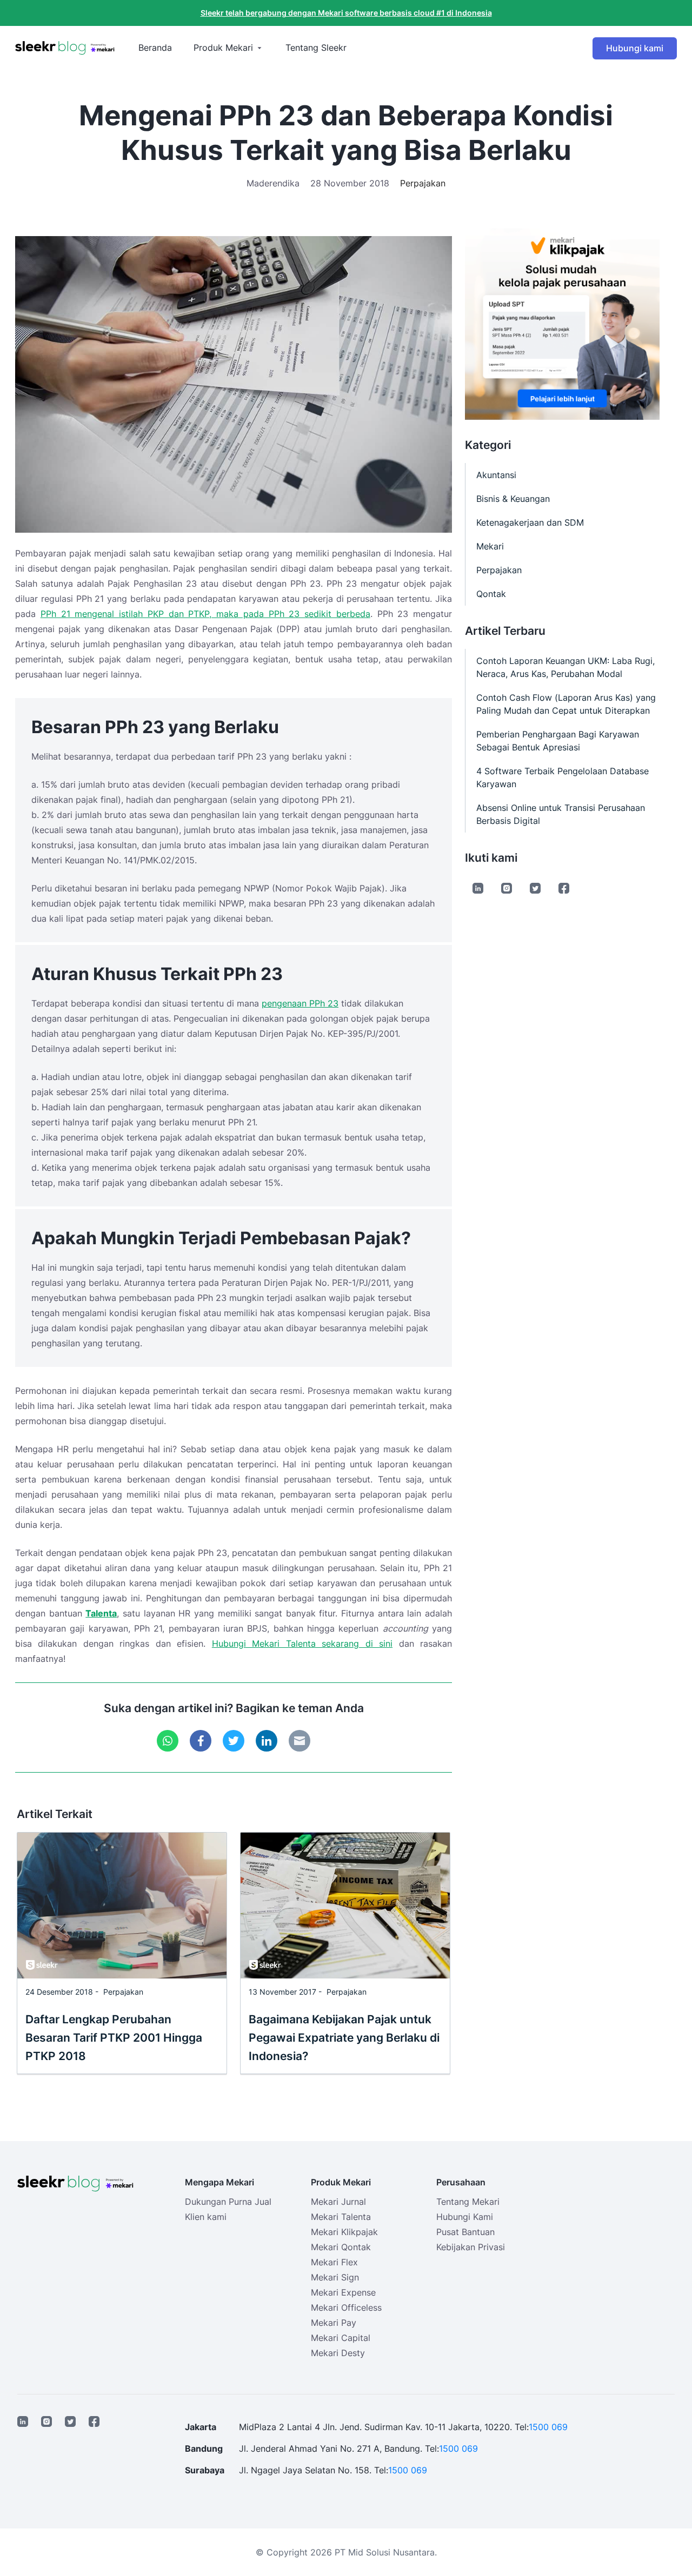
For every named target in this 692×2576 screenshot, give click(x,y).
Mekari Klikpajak (344, 2232)
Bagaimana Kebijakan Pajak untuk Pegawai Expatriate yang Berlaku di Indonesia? (344, 2038)
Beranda (155, 48)
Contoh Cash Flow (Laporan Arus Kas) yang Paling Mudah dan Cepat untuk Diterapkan (566, 704)
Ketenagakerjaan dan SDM (530, 522)
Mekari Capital (341, 2338)
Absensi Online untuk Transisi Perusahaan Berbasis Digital (561, 814)
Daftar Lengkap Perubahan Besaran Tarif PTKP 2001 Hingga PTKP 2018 (114, 2038)
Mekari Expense (343, 2292)
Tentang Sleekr (316, 48)
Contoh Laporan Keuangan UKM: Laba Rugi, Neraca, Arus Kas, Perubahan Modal (565, 667)
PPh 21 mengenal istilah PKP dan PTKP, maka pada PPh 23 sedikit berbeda (205, 614)
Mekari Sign (335, 2277)
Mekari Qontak (341, 2247)
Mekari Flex (334, 2262)
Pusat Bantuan (465, 2232)
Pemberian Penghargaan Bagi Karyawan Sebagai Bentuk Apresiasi (558, 741)
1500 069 (548, 2427)
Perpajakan (423, 183)
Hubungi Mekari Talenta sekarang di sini (302, 1643)
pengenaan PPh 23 (300, 1003)
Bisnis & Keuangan (513, 499)
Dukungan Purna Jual (228, 2202)
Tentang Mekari (468, 2202)
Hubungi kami (635, 48)
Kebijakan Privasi (471, 2247)
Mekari (490, 546)
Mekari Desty (338, 2353)
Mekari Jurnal (338, 2202)
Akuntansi (496, 475)
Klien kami (206, 2217)
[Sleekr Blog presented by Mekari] (65, 48)
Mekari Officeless (346, 2307)
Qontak (491, 594)
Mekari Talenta (341, 2217)
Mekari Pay (334, 2323)
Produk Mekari (223, 48)
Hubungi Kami (465, 2217)
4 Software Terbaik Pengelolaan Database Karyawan (563, 777)
